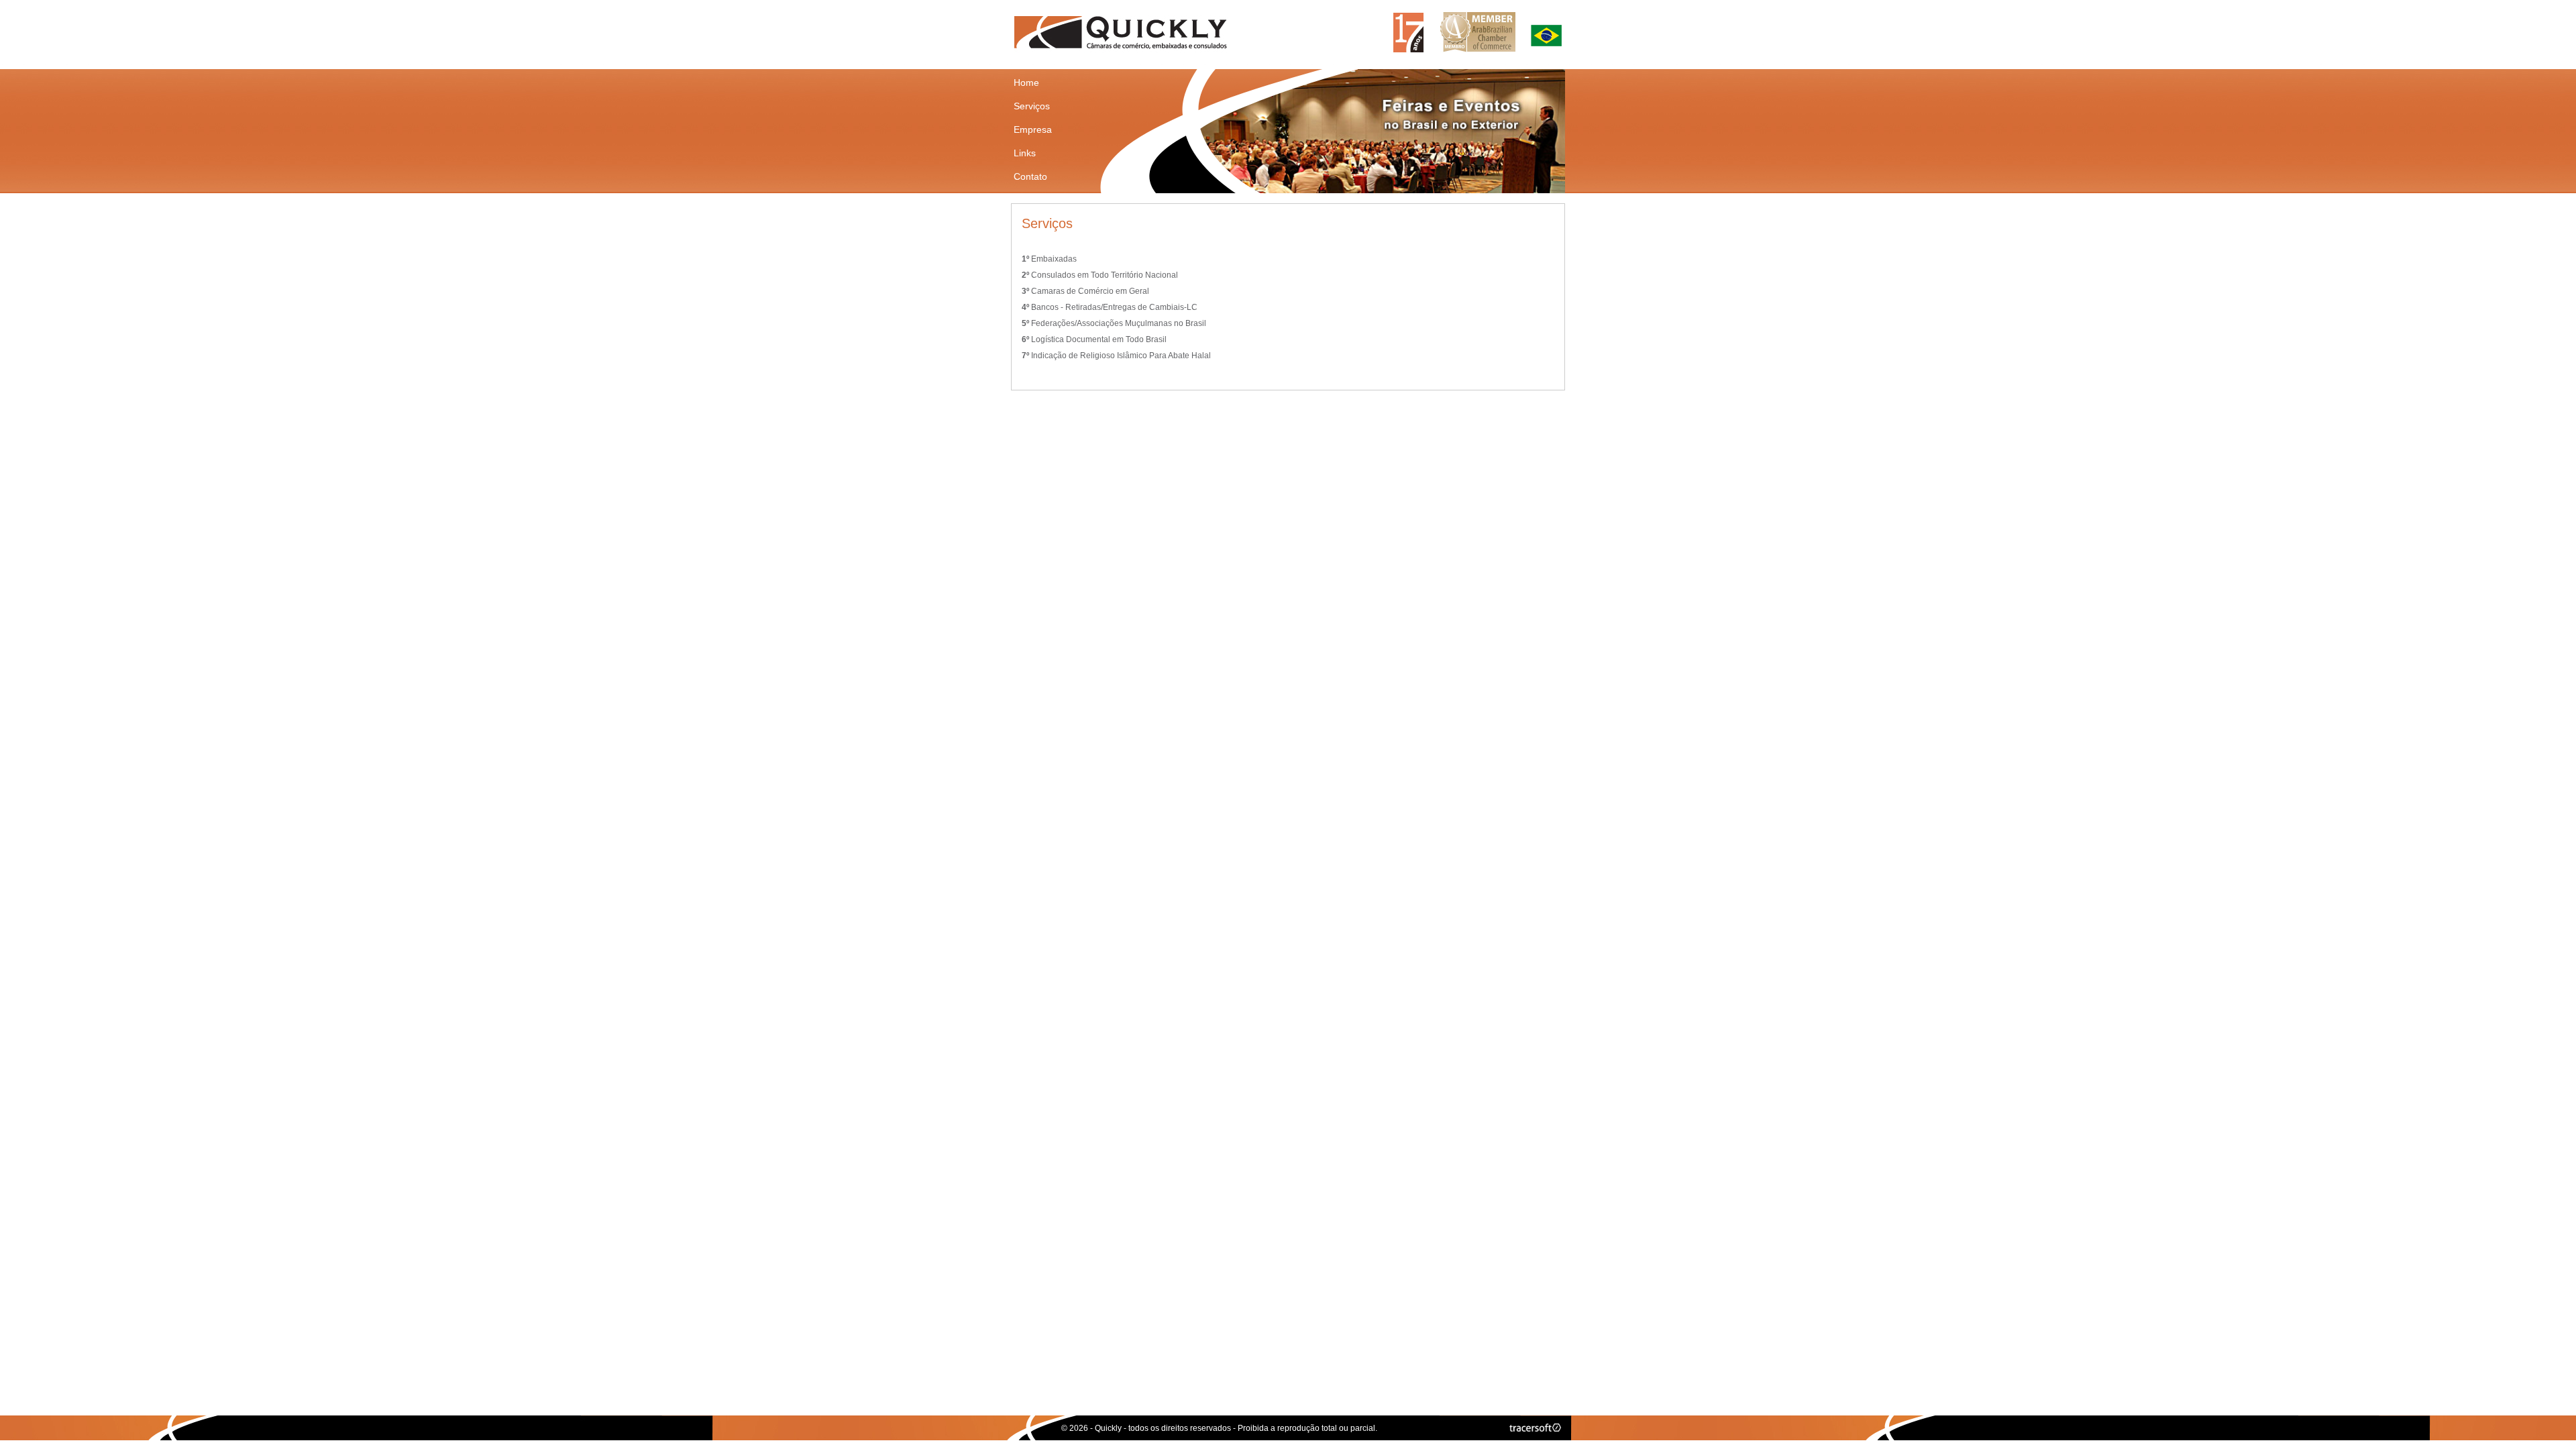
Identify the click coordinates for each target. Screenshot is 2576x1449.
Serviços (1032, 106)
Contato (1030, 176)
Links (1025, 153)
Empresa (1033, 129)
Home (1026, 83)
